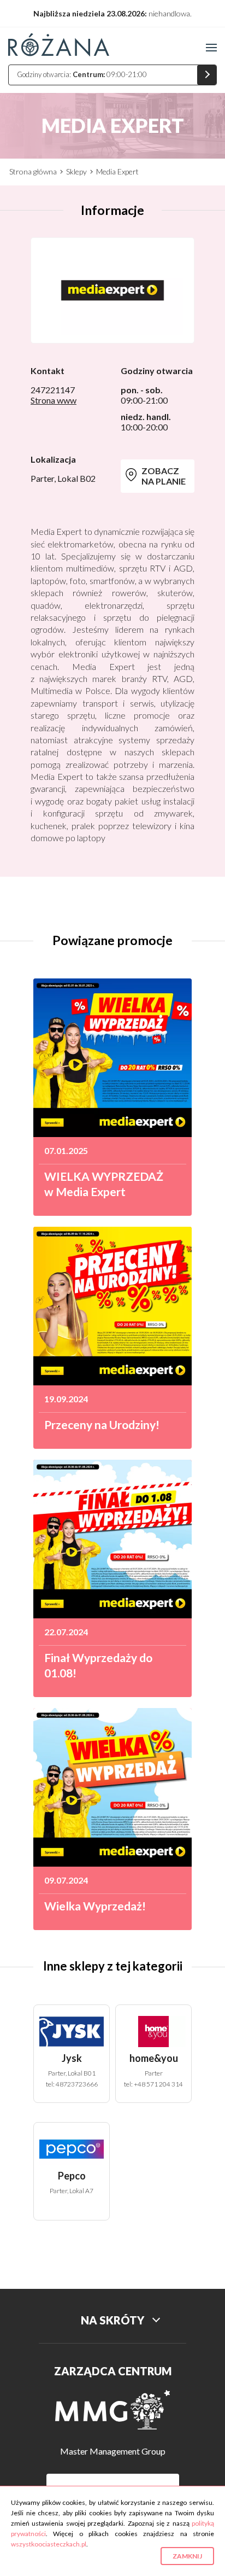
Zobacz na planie (164, 476)
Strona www (54, 400)
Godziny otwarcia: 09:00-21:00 (82, 74)
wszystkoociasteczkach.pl (49, 2544)
